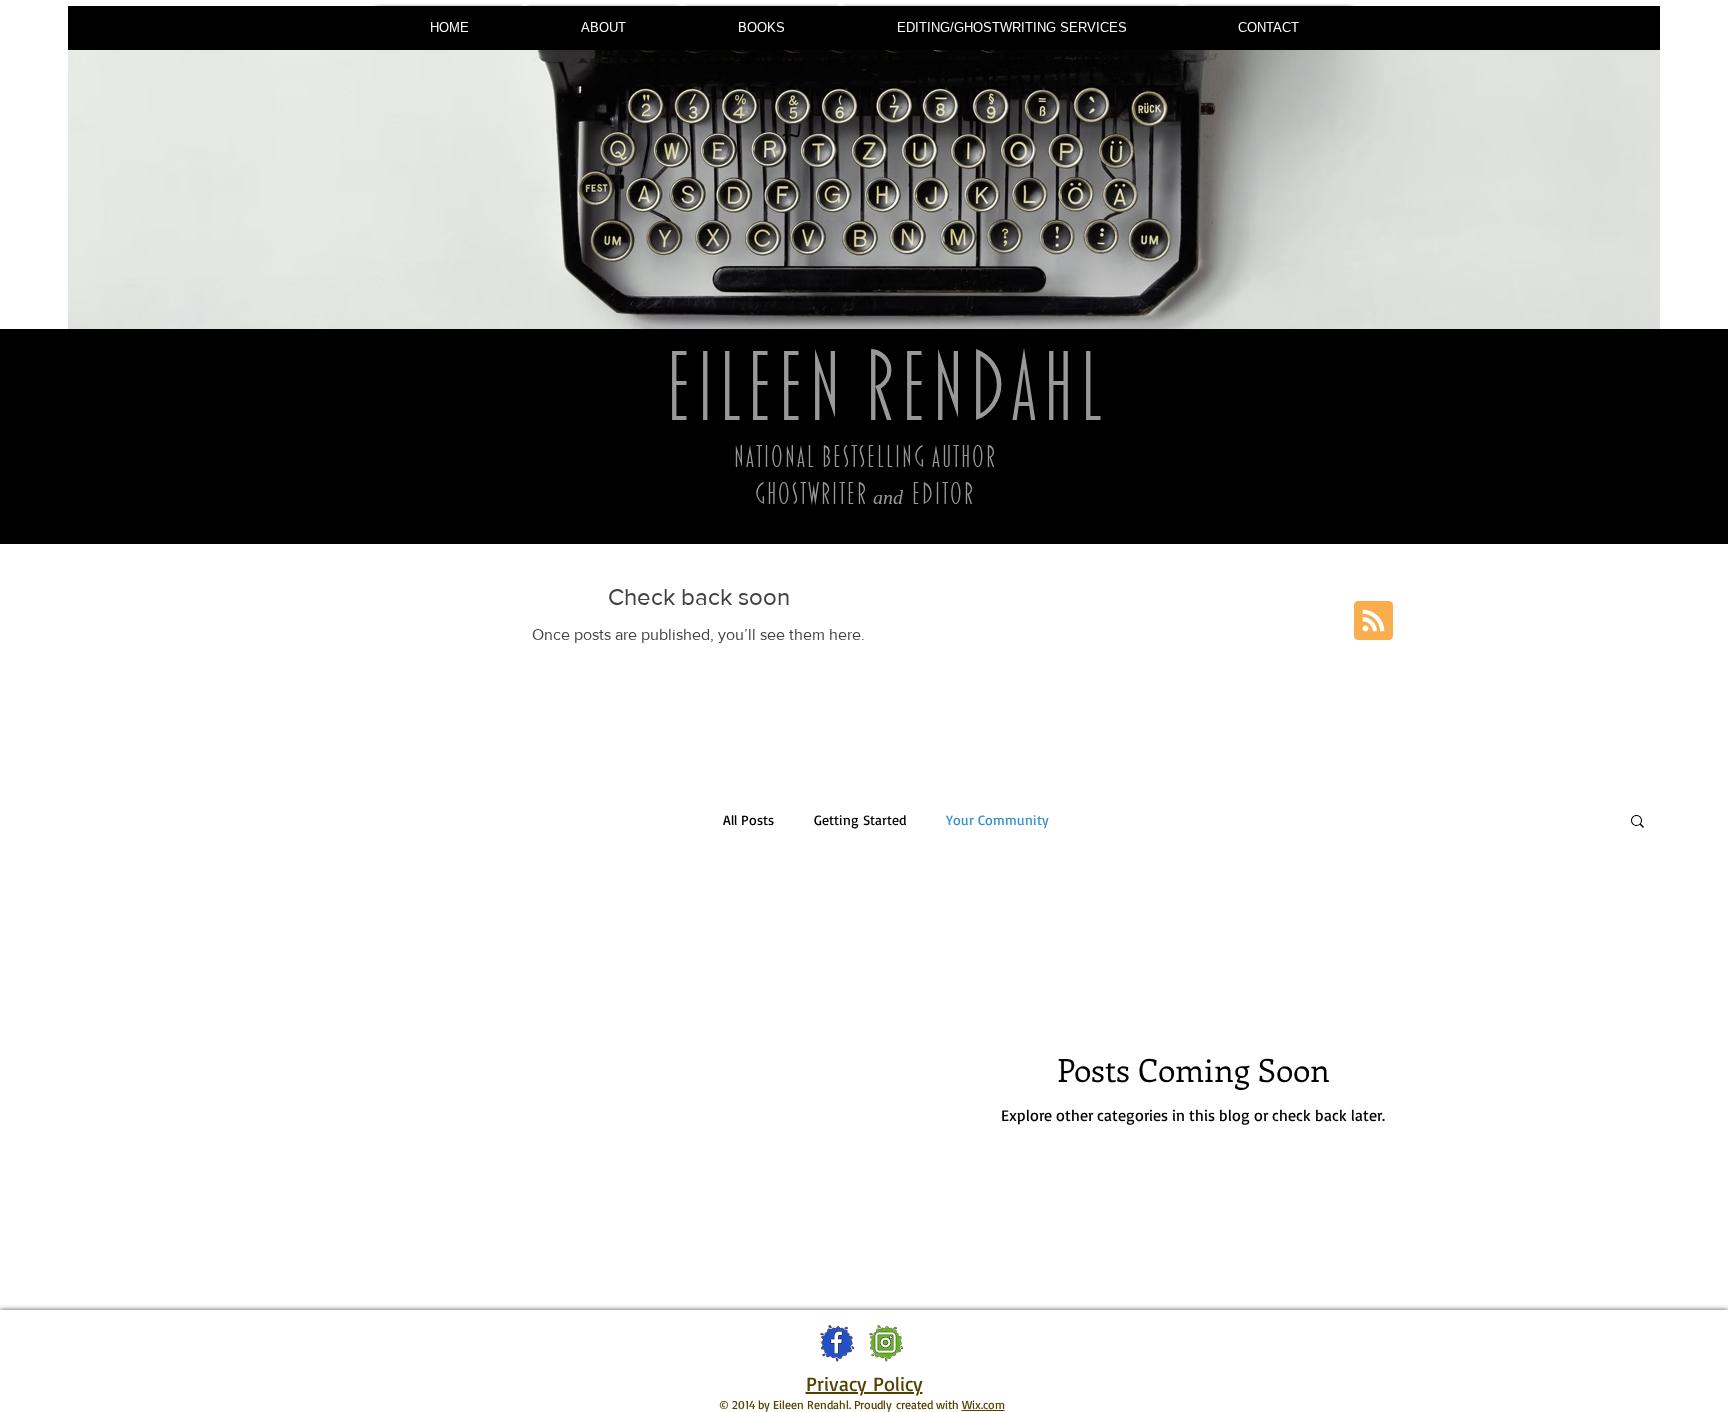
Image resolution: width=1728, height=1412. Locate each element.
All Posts (748, 819)
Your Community (997, 819)
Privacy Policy (864, 1383)
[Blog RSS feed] (1373, 621)
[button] (761, 28)
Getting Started (860, 819)
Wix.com (983, 1404)
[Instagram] (885, 1342)
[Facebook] (836, 1342)
